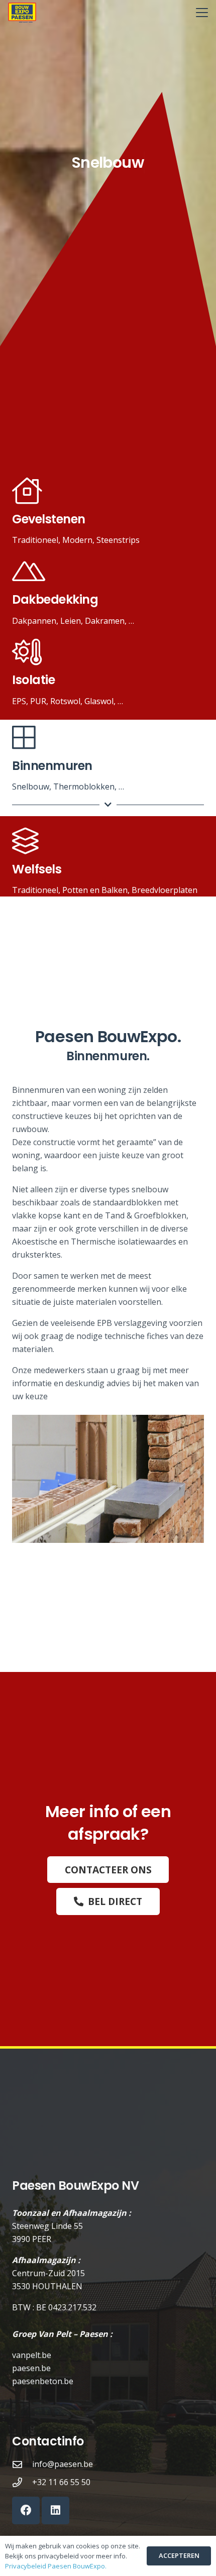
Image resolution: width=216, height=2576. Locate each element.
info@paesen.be (63, 2464)
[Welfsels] (25, 842)
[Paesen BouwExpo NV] (22, 13)
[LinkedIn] (56, 2510)
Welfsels (37, 869)
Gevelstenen (49, 519)
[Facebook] (26, 2510)
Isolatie (33, 680)
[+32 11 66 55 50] (22, 2482)
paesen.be (31, 2368)
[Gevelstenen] (27, 491)
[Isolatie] (27, 653)
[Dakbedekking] (29, 572)
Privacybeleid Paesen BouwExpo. (56, 2566)
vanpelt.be (32, 2355)
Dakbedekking (55, 599)
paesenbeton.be (43, 2381)
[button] (202, 13)
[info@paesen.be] (22, 2464)
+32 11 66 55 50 (61, 2482)
